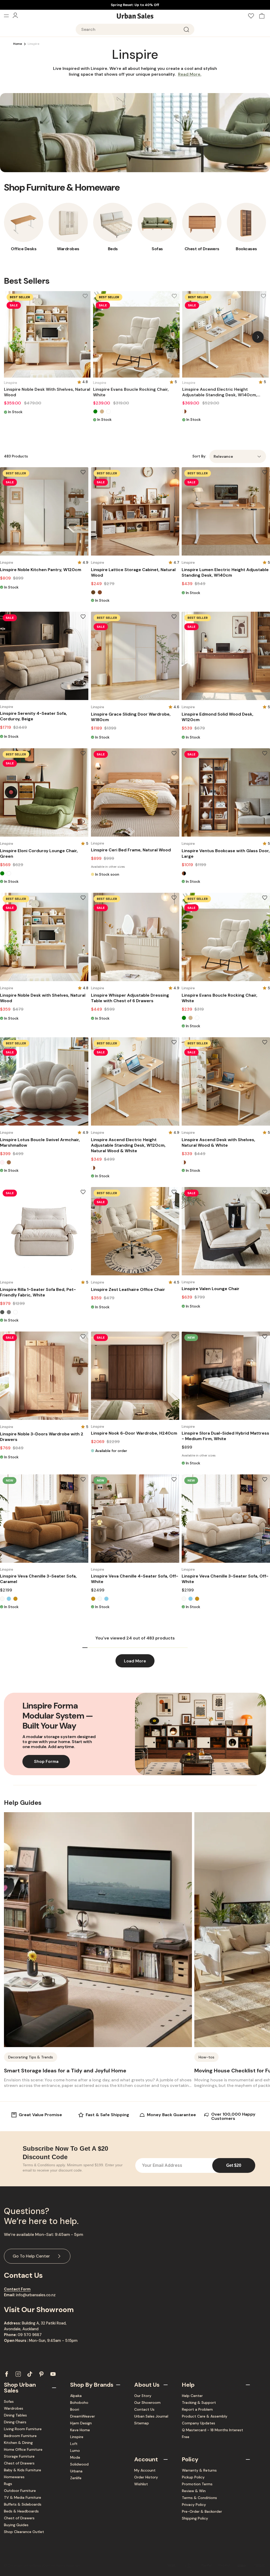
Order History (146, 2477)
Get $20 (234, 2165)
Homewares (14, 2477)
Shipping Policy (195, 2518)
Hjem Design (81, 2423)
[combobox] (135, 29)
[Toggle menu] (8, 16)
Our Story (143, 2396)
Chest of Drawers (19, 2463)
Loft (74, 2444)
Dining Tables (15, 2415)
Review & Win (194, 2491)
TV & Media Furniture (23, 2497)
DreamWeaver (83, 2416)
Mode (75, 2457)
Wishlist (141, 2484)
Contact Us (144, 2409)
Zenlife (76, 2478)
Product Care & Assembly (205, 2416)
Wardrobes (14, 2408)
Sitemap (142, 2423)
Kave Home (80, 2430)
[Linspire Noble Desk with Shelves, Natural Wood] (47, 334)
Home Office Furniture (23, 2449)
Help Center (192, 2396)
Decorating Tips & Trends (31, 2057)
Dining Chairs (15, 2422)
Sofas (9, 2401)
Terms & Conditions (199, 2498)
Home (18, 44)
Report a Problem (197, 2409)
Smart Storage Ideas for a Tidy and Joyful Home (65, 2071)
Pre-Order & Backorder (202, 2511)
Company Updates (199, 2423)
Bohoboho (79, 2403)
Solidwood (79, 2464)
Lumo (75, 2450)
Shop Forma (46, 1761)
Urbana (76, 2471)
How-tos (206, 2057)
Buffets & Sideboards (23, 2504)
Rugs (8, 2484)
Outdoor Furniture (20, 2491)
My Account (145, 2470)
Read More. (190, 74)
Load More (135, 1661)
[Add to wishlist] (85, 296)
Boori (75, 2409)
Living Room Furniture (23, 2429)
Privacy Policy (194, 2505)
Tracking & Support (199, 2403)
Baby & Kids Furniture (23, 2470)
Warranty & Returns (199, 2470)
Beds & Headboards (21, 2511)
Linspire (77, 2437)
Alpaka (76, 2396)
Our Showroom (147, 2403)
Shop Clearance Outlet (24, 2532)
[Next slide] (258, 337)
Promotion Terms (197, 2484)
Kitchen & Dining (18, 2443)
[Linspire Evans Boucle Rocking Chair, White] (136, 334)
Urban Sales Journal (151, 2416)
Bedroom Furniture (20, 2436)
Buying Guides (16, 2525)
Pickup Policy (193, 2477)
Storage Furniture (19, 2456)
